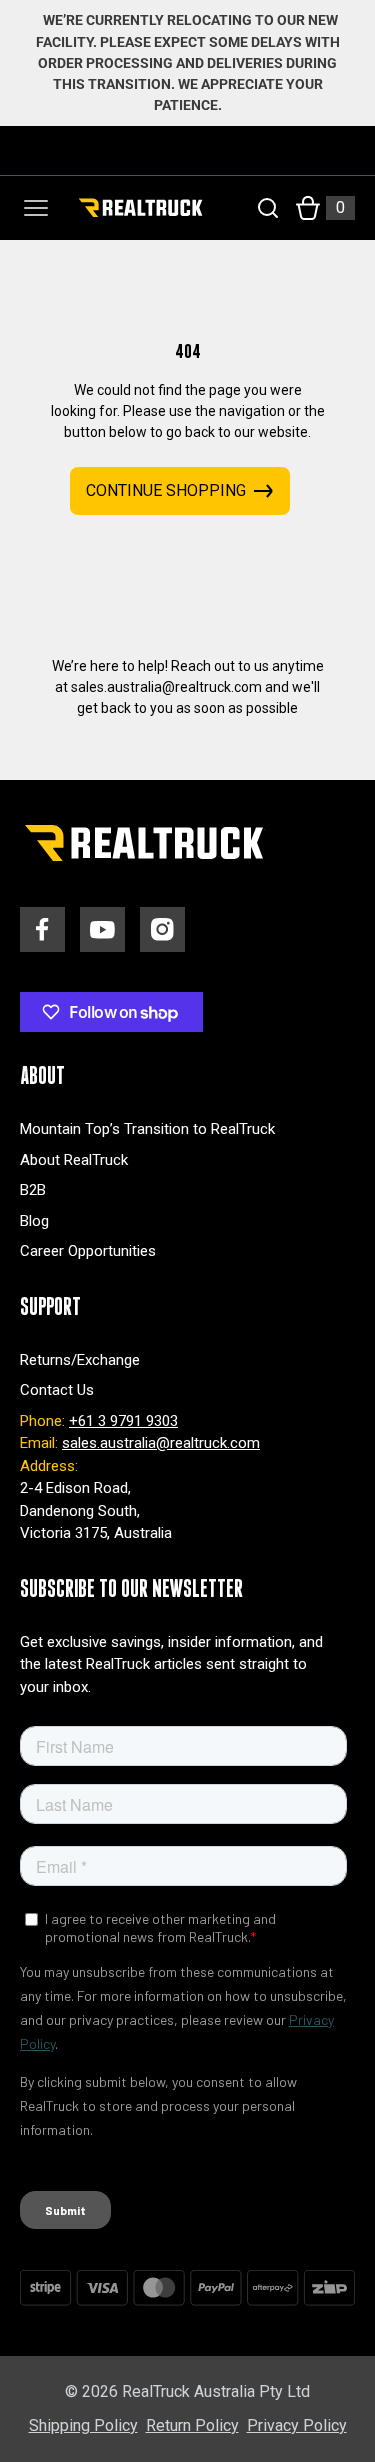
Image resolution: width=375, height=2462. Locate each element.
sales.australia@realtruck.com (161, 1443)
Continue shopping (166, 490)
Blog (34, 1221)
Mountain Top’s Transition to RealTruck (147, 1129)
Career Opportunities (88, 1251)
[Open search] (268, 208)
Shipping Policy (83, 2425)
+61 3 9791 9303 (123, 1421)
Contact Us (57, 1390)
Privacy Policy (297, 2425)
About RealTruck (74, 1160)
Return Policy (192, 2425)
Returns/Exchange (80, 1360)
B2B (33, 1190)
